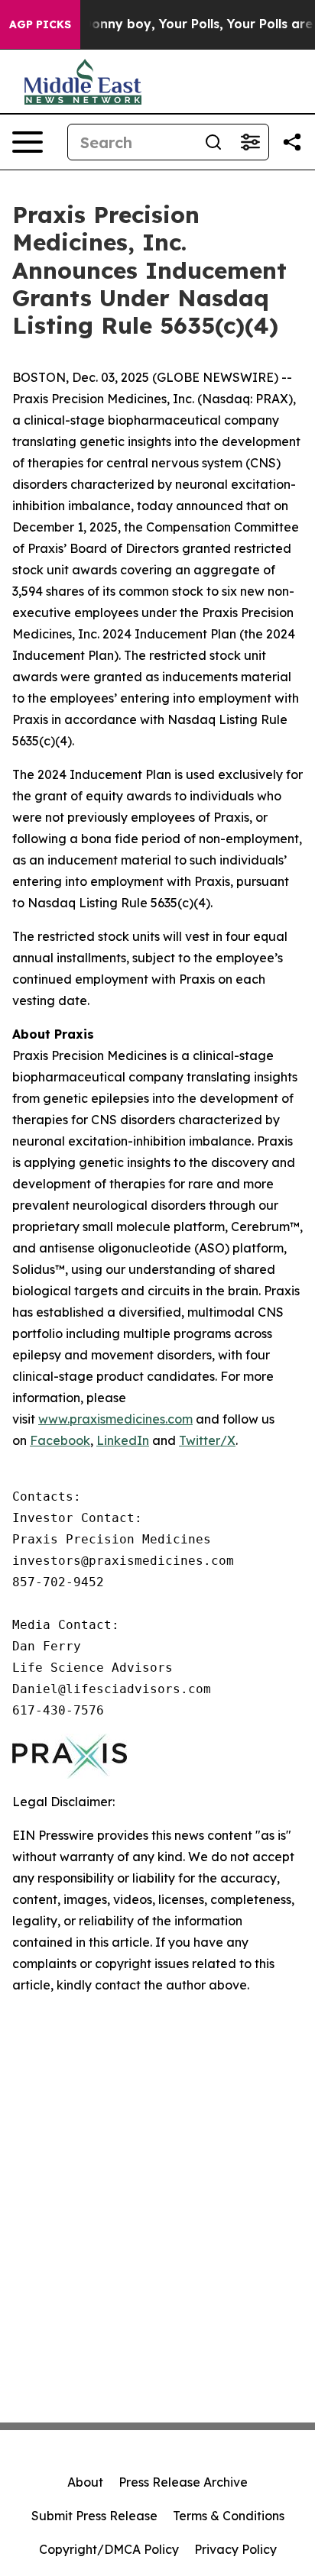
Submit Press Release (94, 2516)
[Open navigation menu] (28, 142)
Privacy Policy (235, 2549)
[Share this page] (292, 142)
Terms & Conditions (229, 2516)
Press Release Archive (183, 2482)
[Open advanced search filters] (250, 142)
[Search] (213, 142)
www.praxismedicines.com (115, 1419)
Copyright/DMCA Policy (109, 2549)
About (85, 2482)
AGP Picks (40, 24)
